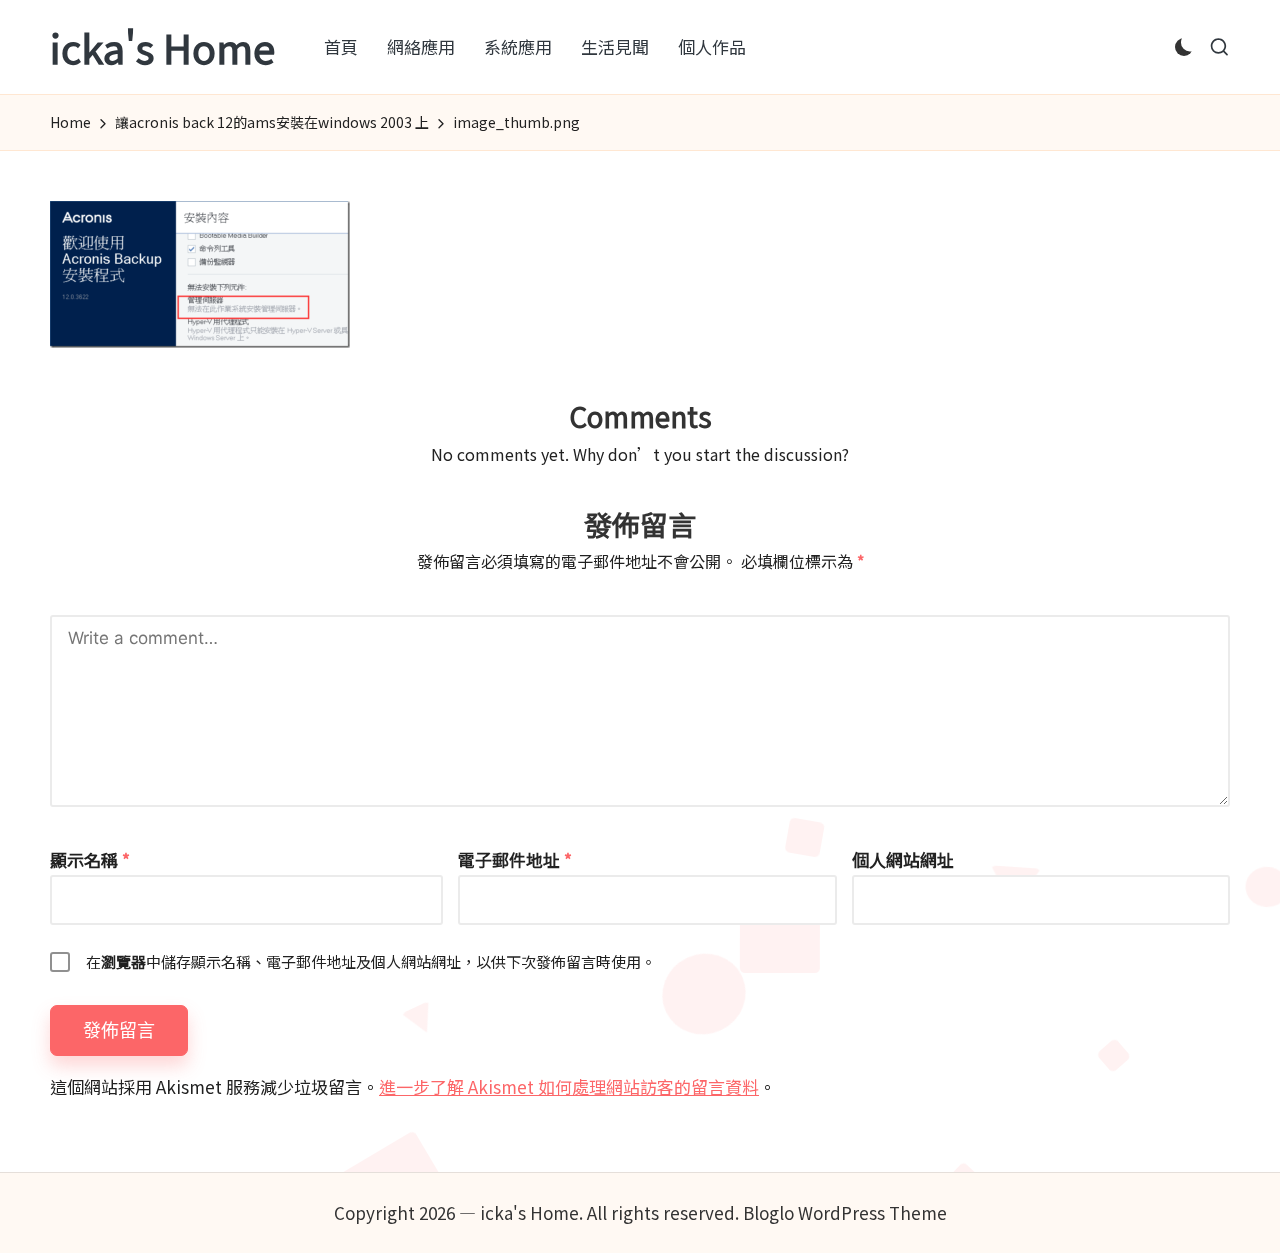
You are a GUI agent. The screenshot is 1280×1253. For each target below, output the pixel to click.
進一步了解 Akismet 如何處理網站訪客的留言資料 (569, 1086)
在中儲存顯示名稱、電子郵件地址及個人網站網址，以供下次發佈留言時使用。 (371, 961)
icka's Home (162, 47)
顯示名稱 (90, 859)
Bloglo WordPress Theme (845, 1212)
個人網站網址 (903, 859)
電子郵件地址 (515, 859)
